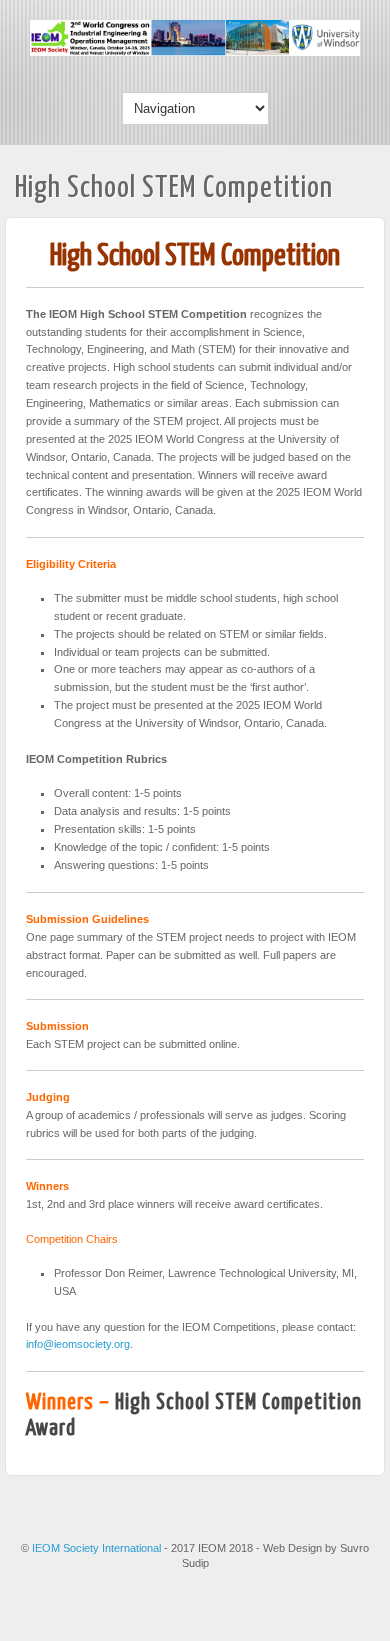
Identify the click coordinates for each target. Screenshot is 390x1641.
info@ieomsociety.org (78, 1344)
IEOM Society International (98, 1548)
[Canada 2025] (195, 52)
